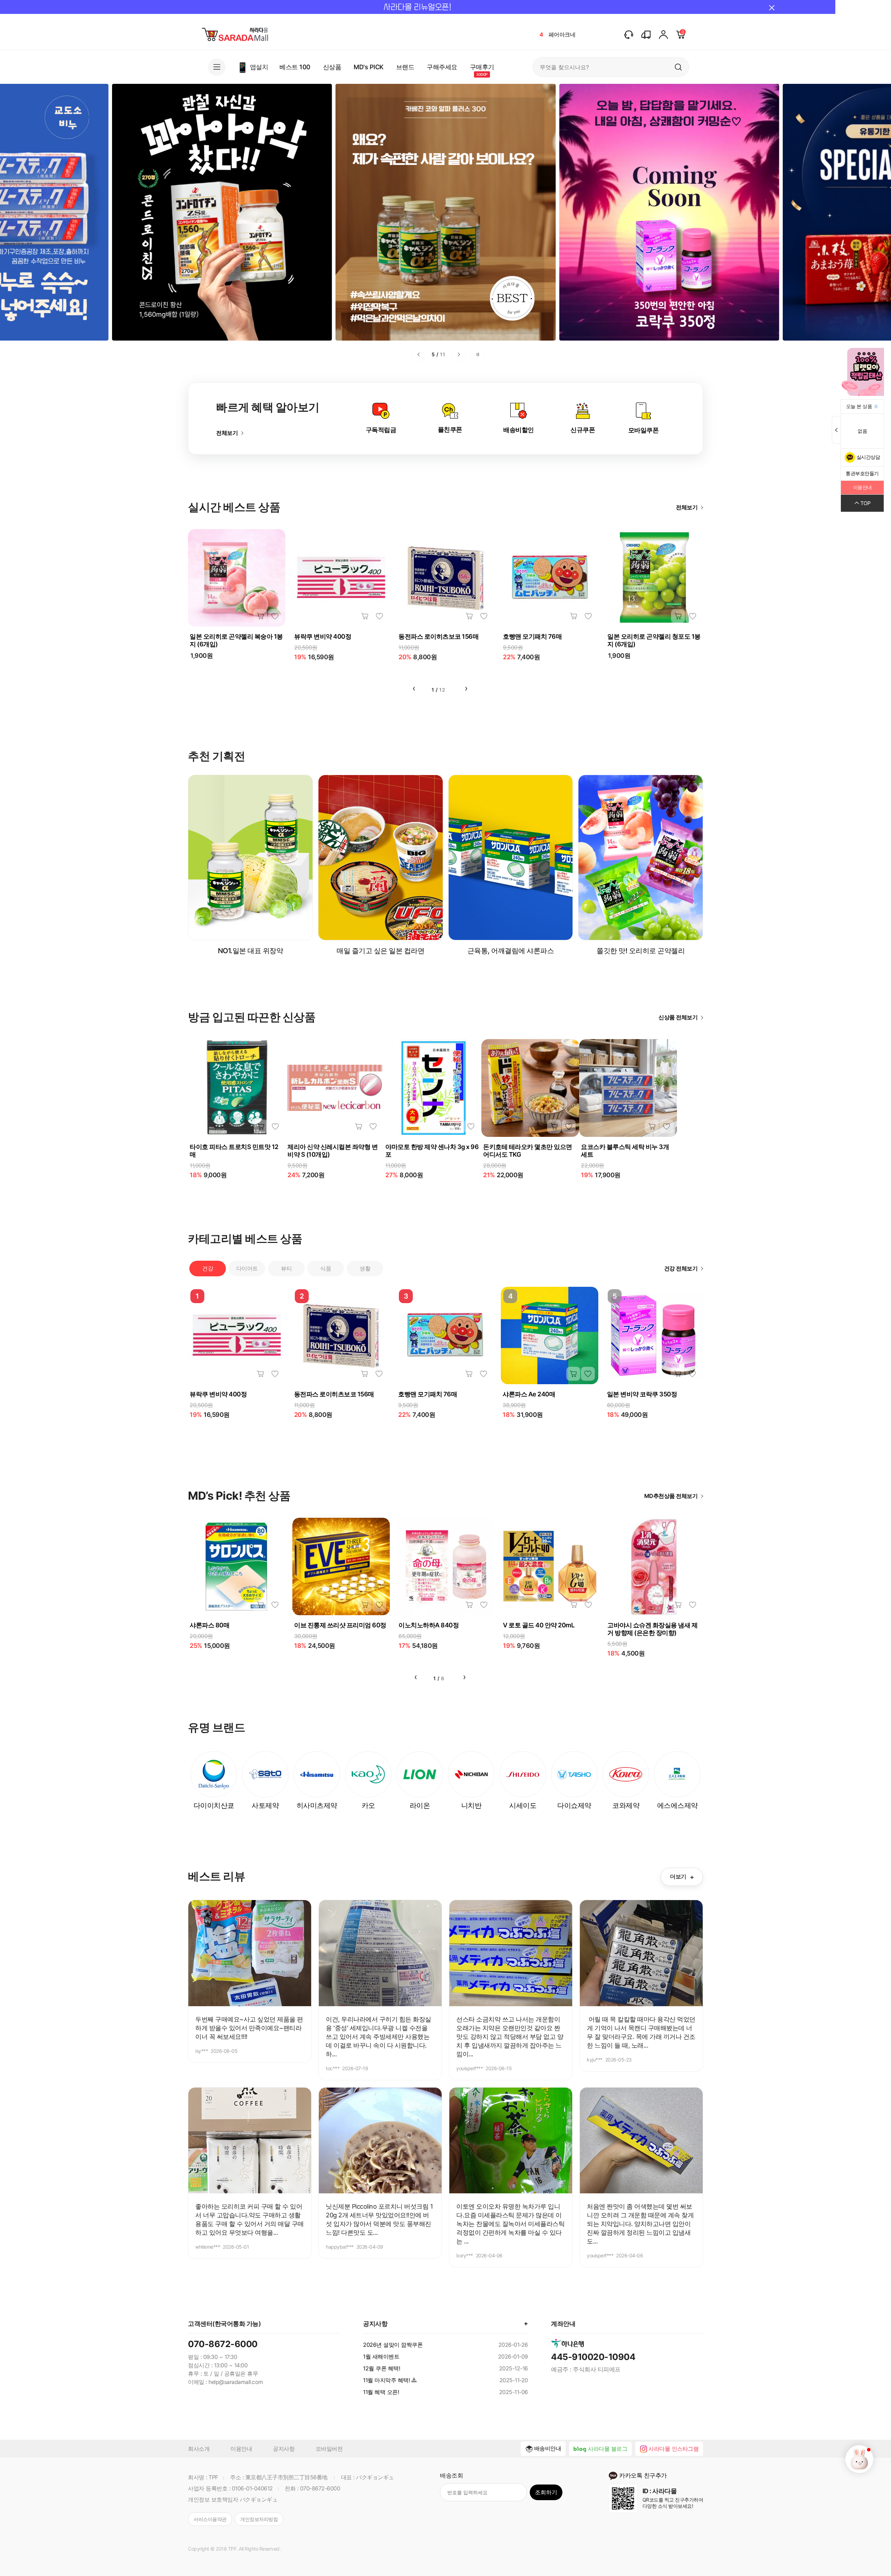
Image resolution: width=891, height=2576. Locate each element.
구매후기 (482, 67)
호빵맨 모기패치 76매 (532, 636)
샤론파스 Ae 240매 (529, 1394)
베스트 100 (295, 67)
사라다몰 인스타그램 (673, 2449)
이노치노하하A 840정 (429, 1625)
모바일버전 (329, 2449)
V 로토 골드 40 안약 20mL (539, 1625)
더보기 (682, 1877)
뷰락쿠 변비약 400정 (323, 636)
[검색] (678, 67)
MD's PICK (369, 67)
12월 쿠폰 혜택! (381, 2368)
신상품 (332, 67)
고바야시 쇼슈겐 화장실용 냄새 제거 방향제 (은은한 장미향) (652, 1629)
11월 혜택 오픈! (381, 2392)
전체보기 (227, 433)
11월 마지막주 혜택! (386, 2380)
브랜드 (405, 67)
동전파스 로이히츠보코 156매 (439, 636)
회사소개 (199, 2449)
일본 (554, 34)
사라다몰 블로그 (608, 2449)
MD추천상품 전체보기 (671, 1496)
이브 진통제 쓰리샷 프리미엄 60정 (340, 1625)
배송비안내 (548, 2448)
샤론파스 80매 (210, 1625)
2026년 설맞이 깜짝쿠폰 (393, 2345)
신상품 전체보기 (678, 1017)
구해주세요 (442, 67)
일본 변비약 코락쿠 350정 (642, 1394)
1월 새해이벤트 (381, 2356)
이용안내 (241, 2449)
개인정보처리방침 (259, 2519)
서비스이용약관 (210, 2519)
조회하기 (546, 2492)
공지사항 (284, 2449)
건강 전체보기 (681, 1268)
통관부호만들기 (862, 473)
